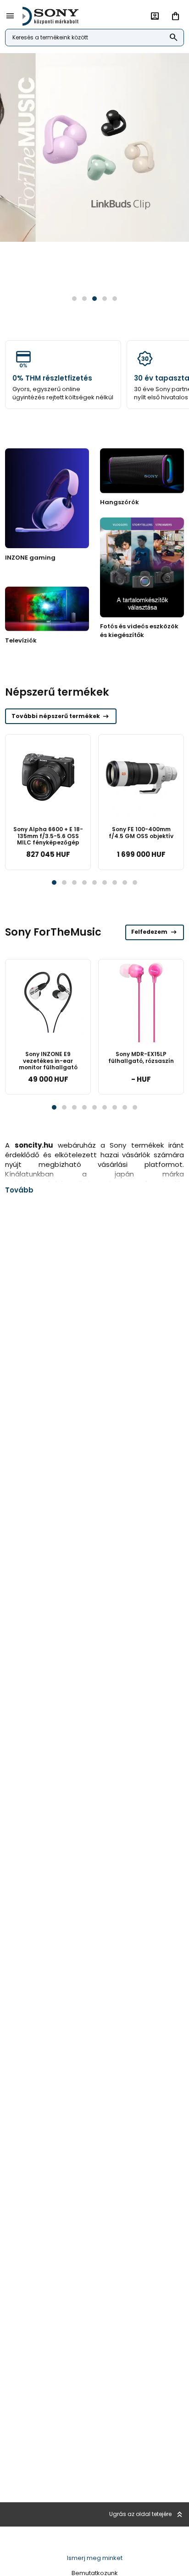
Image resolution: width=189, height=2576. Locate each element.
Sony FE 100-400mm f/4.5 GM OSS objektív (141, 832)
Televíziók (21, 640)
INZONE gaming (30, 558)
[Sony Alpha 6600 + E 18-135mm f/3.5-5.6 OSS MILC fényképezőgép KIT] (48, 777)
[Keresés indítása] (174, 38)
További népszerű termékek (61, 716)
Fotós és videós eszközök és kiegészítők (139, 630)
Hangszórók (120, 502)
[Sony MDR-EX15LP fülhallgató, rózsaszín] (141, 1002)
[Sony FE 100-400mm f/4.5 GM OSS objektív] (141, 777)
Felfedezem (155, 932)
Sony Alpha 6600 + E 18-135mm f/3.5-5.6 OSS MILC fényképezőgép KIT (48, 839)
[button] (74, 299)
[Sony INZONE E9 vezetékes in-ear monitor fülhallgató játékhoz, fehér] (48, 1002)
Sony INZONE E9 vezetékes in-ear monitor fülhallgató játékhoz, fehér (48, 1064)
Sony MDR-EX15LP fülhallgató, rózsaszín (141, 1057)
